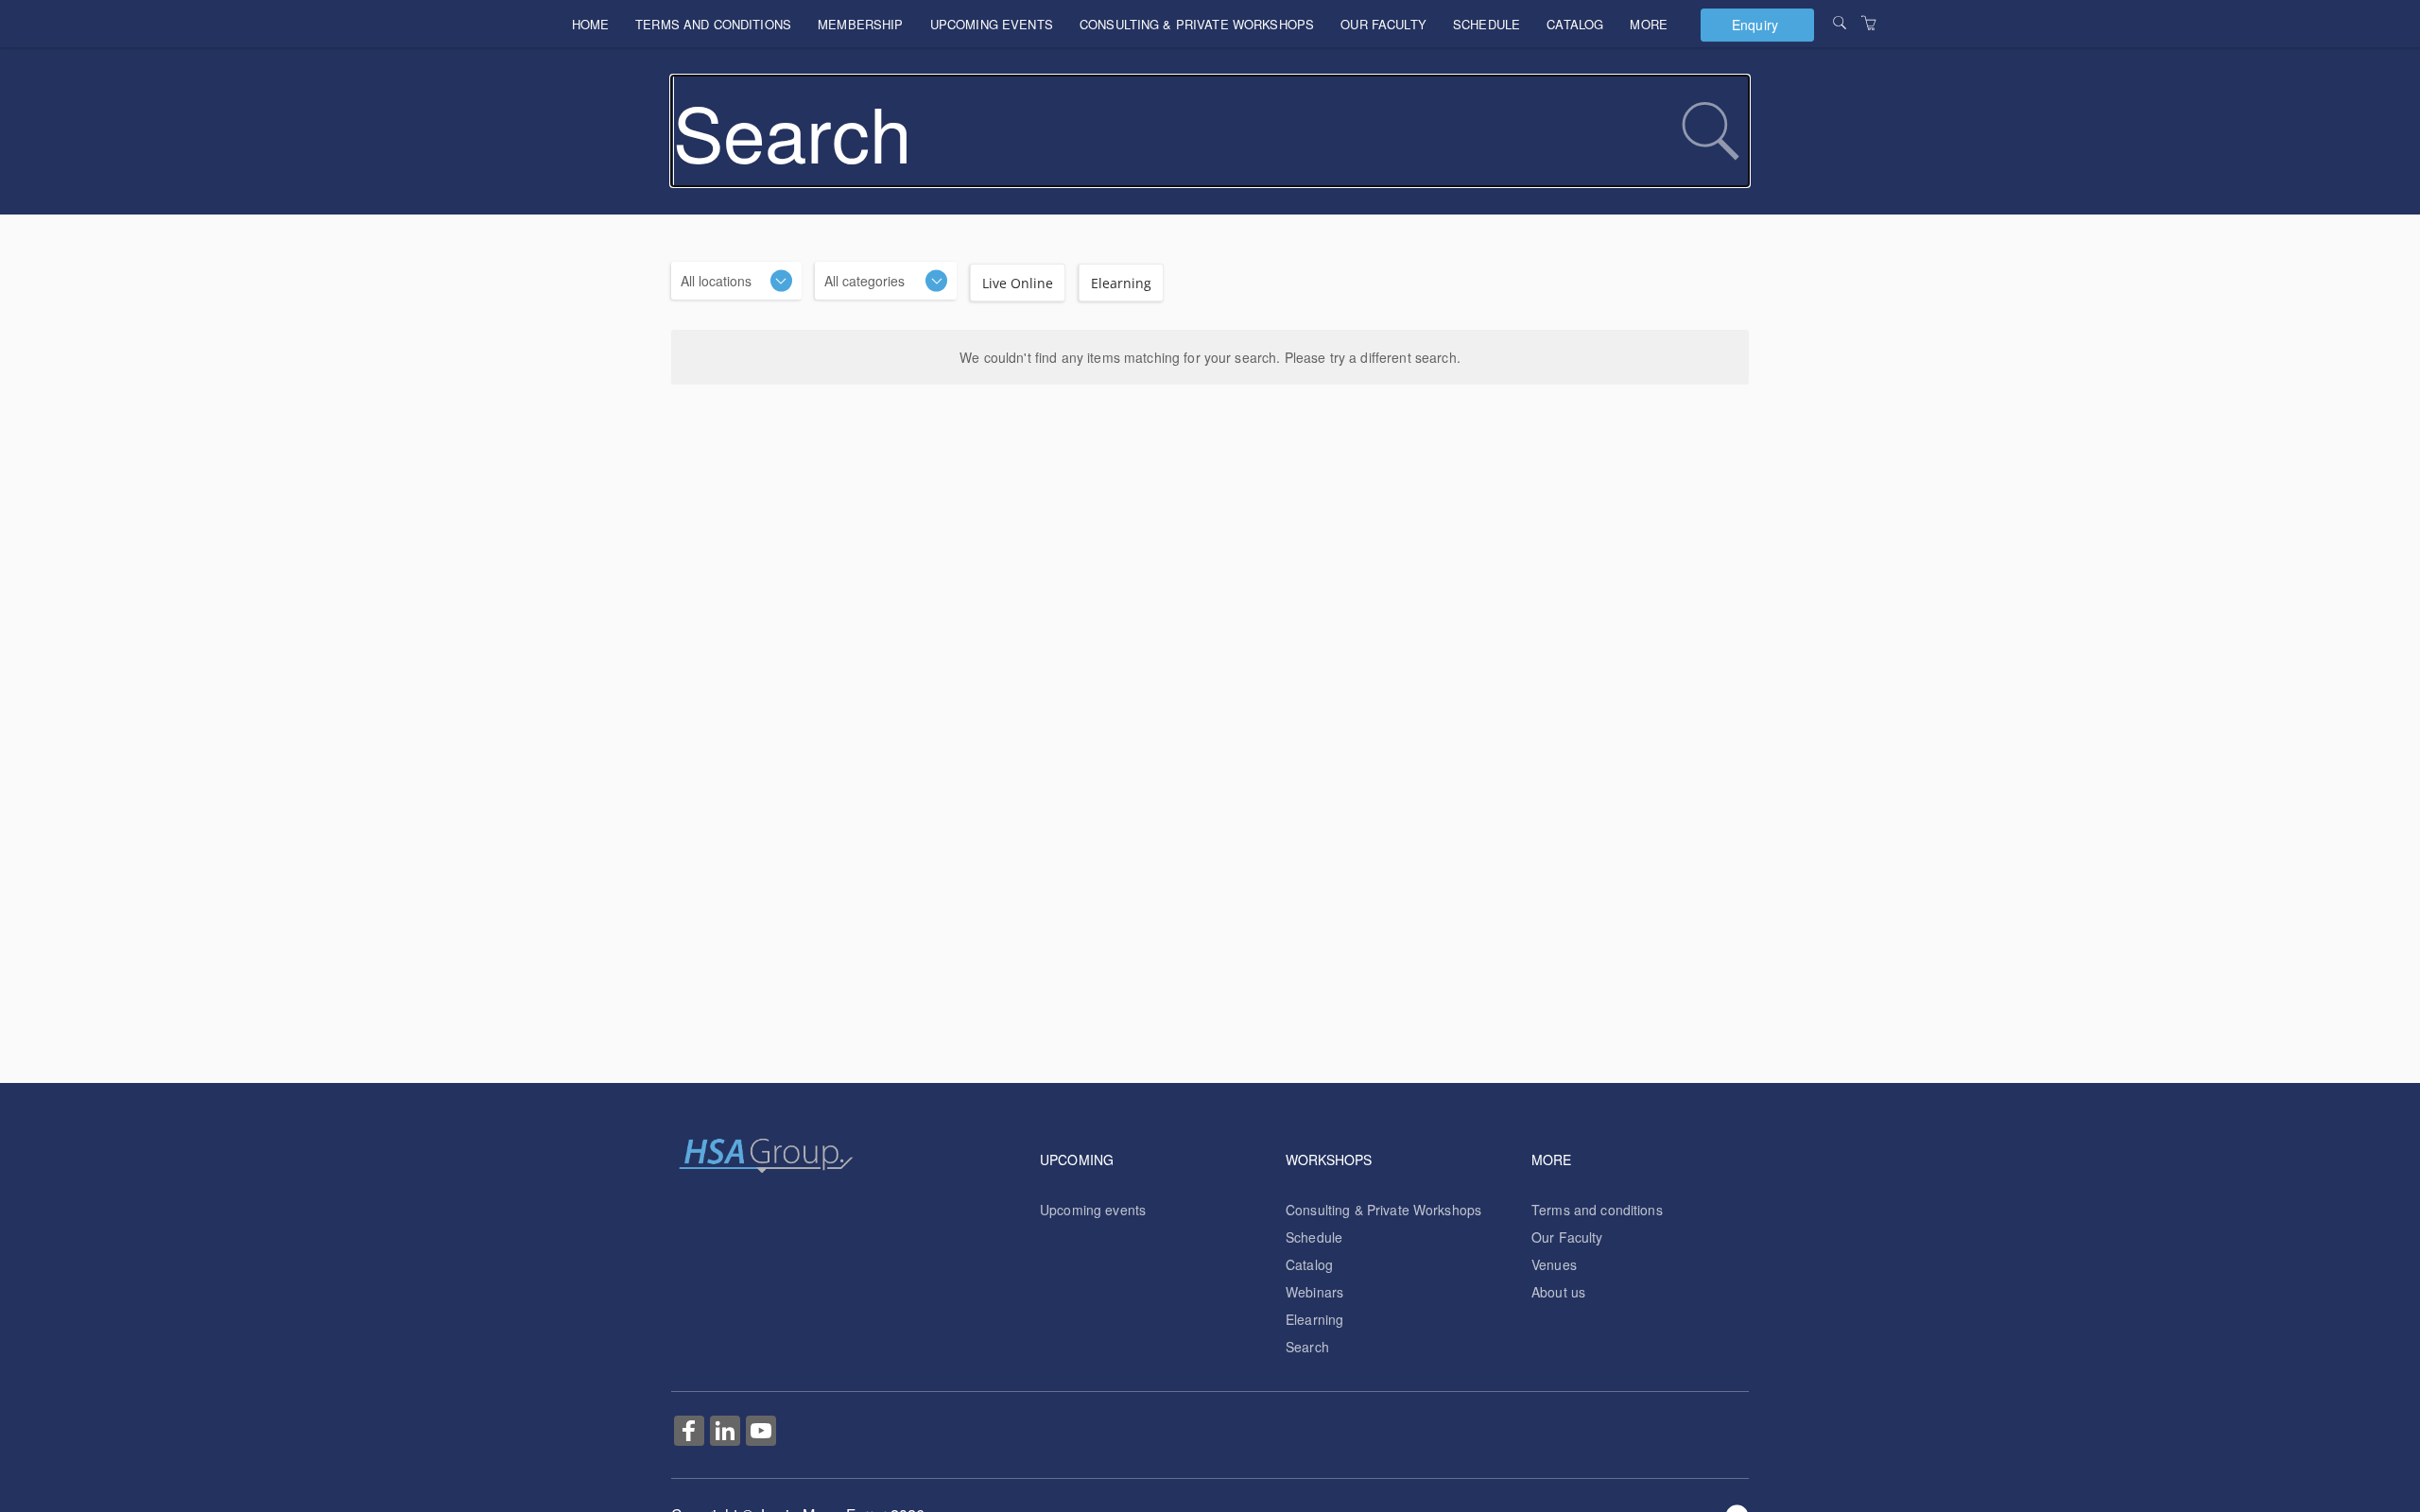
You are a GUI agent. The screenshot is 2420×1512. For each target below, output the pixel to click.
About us (1558, 1292)
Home (591, 24)
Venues (1554, 1264)
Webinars (1314, 1292)
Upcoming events (992, 24)
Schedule (1487, 24)
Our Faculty (1383, 24)
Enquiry (1755, 25)
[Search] (1840, 23)
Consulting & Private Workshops (1197, 24)
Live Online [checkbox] (1018, 283)
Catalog (1575, 24)
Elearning (1314, 1319)
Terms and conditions (713, 24)
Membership (860, 24)
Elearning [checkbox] (1121, 283)
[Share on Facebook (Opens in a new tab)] (689, 1433)
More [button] (1649, 24)
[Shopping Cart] (1869, 23)
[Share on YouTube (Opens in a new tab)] (761, 1433)
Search (1307, 1347)
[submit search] (1710, 131)
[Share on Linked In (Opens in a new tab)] (725, 1433)
